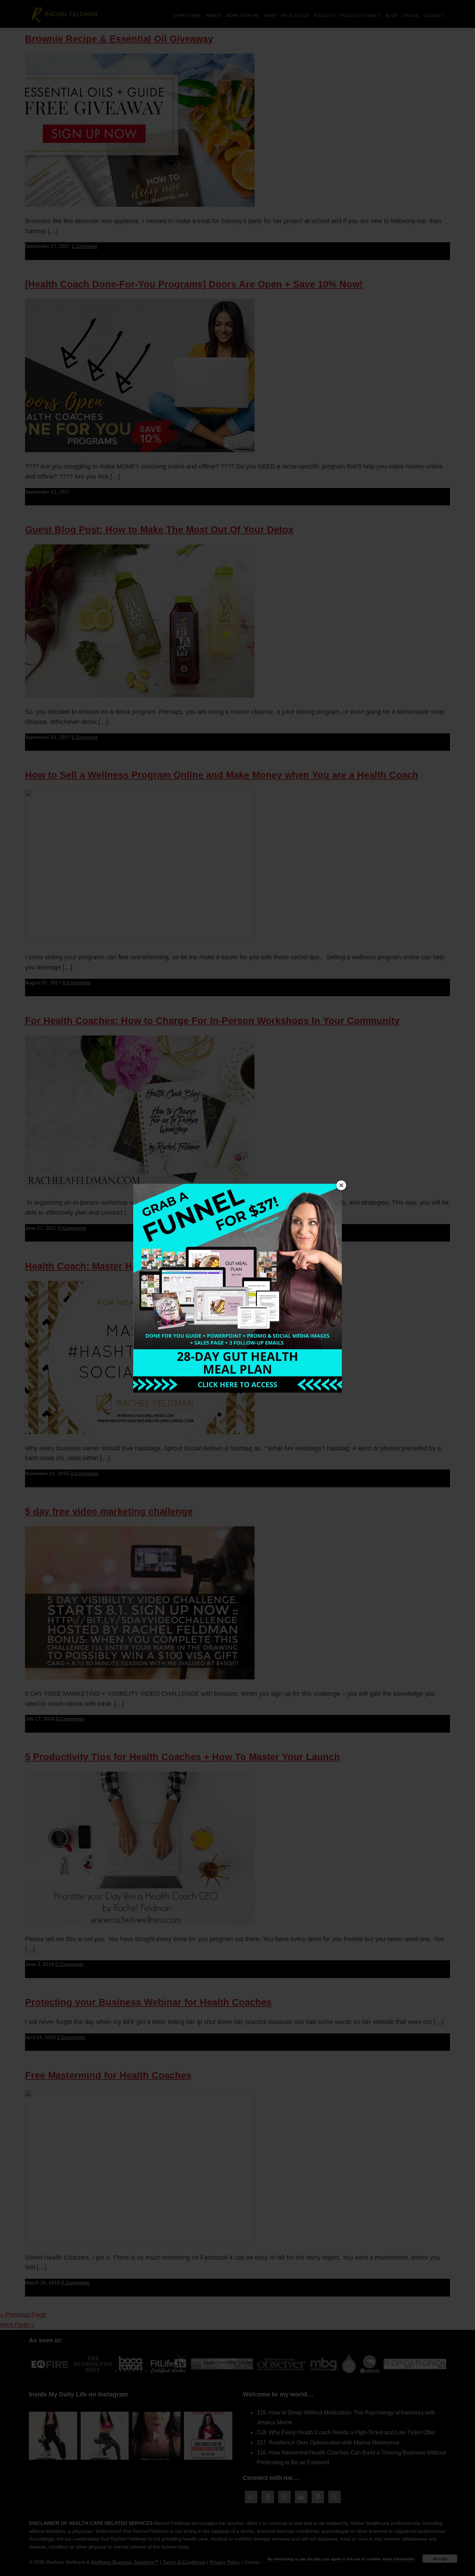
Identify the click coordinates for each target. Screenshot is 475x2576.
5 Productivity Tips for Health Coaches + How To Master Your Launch (183, 1757)
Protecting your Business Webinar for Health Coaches (148, 2002)
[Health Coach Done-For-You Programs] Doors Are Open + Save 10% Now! (194, 284)
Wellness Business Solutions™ (125, 2562)
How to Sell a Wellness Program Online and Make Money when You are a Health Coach (222, 775)
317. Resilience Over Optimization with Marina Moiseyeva (328, 2443)
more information (398, 2559)
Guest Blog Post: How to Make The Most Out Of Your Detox (159, 530)
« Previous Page (23, 2315)
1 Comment (84, 246)
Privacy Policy (225, 2562)
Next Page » (17, 2325)
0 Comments (77, 983)
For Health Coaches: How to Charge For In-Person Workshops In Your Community (212, 1021)
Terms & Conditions (184, 2562)
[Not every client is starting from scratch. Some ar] (156, 2436)
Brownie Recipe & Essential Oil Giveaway (119, 39)
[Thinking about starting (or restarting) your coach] (208, 2436)
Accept (440, 2559)
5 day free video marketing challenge (109, 1512)
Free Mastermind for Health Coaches (108, 2075)
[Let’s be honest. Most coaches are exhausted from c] (53, 2436)
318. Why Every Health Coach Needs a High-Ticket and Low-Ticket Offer (346, 2432)
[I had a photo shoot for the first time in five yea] (105, 2436)
